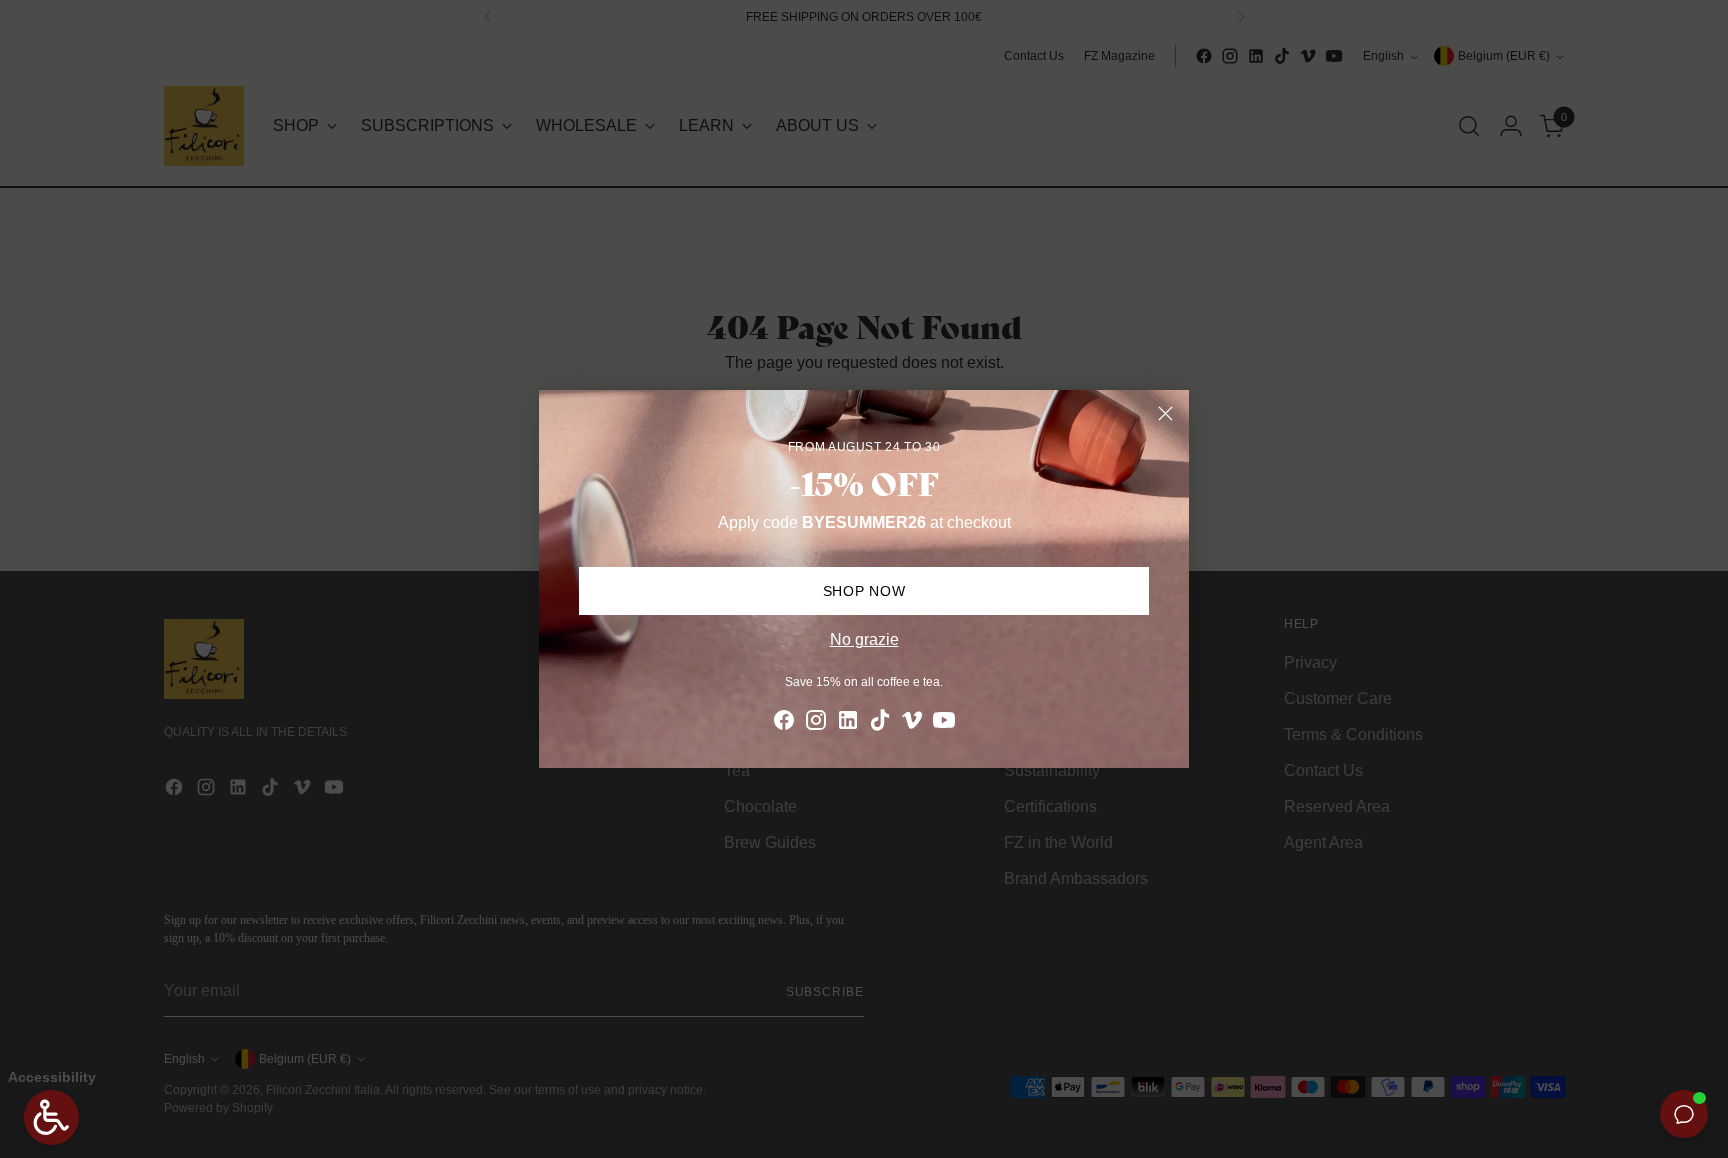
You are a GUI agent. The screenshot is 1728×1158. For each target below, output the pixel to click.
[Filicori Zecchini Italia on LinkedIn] (848, 723)
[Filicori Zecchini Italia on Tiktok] (880, 723)
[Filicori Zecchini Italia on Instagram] (816, 723)
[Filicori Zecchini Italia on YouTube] (944, 723)
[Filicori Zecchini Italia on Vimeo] (912, 723)
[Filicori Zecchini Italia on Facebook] (784, 723)
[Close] (1165, 413)
